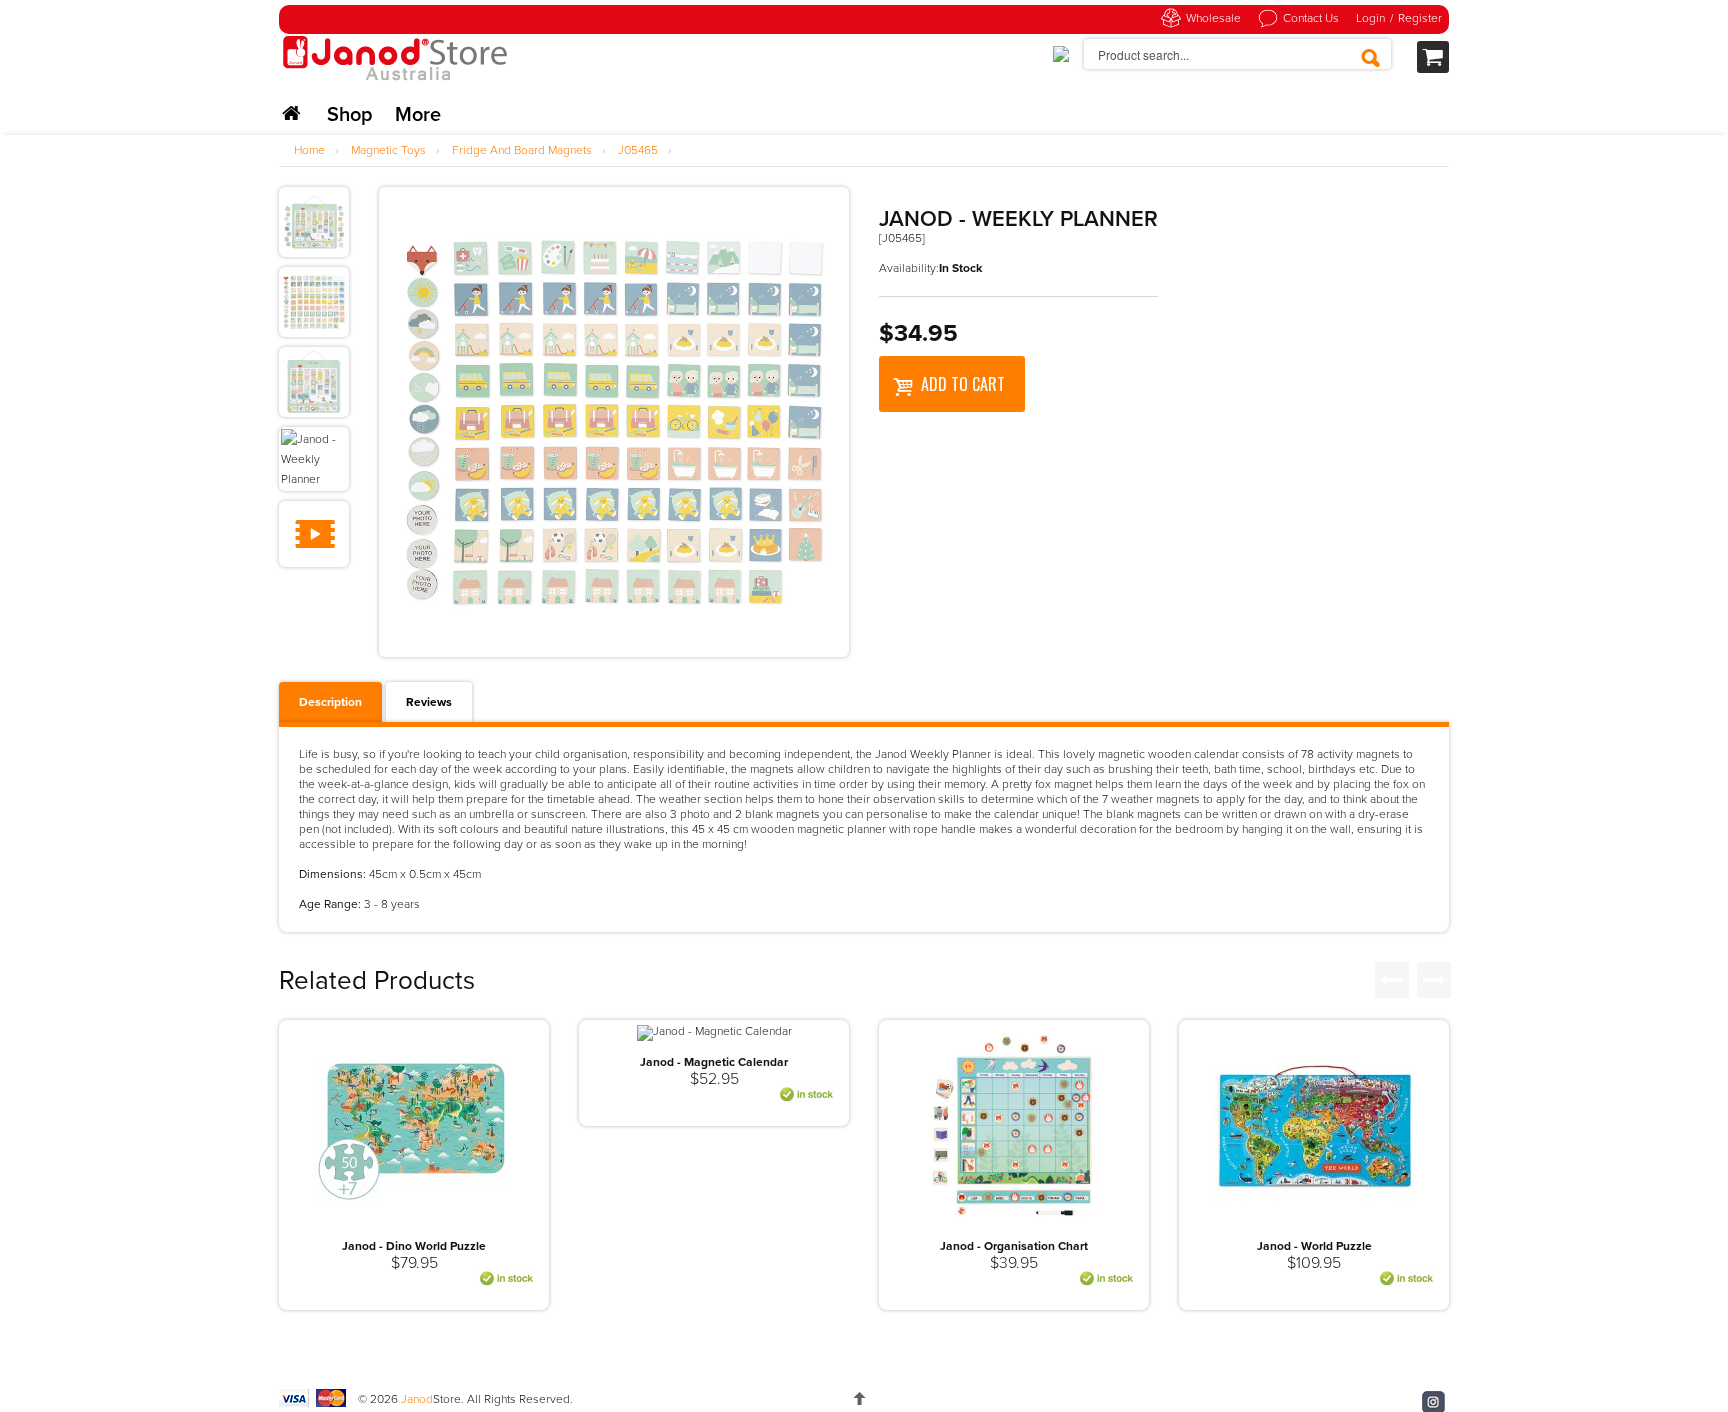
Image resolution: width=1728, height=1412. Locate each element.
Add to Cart (963, 384)
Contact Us (1311, 18)
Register (1420, 18)
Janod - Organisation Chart (1014, 1246)
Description (330, 702)
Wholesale (1213, 18)
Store (431, 1399)
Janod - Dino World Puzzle (414, 1246)
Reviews (429, 702)
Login (1370, 18)
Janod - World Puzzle (1314, 1246)
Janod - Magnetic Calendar (714, 1062)
